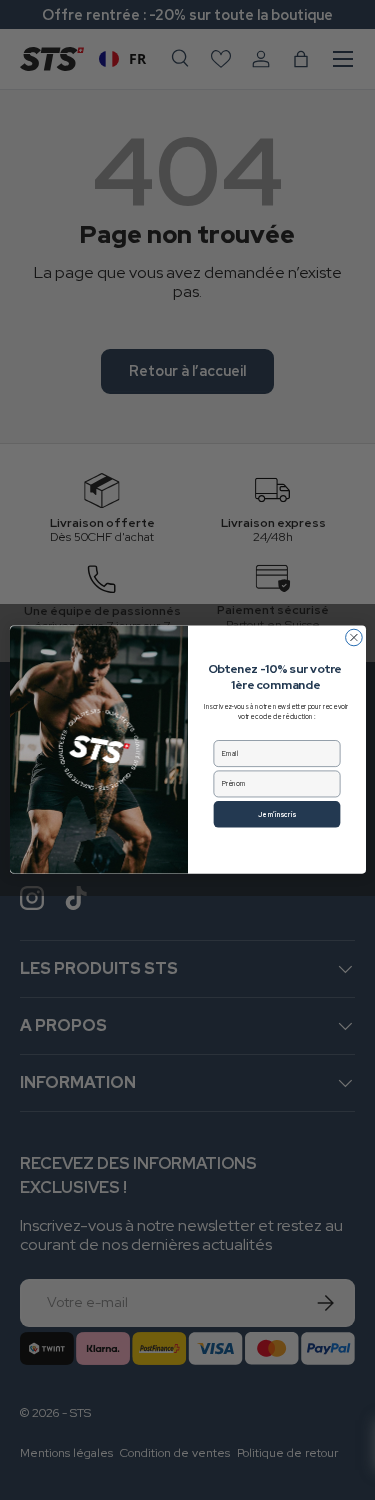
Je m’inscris (277, 814)
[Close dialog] (353, 638)
